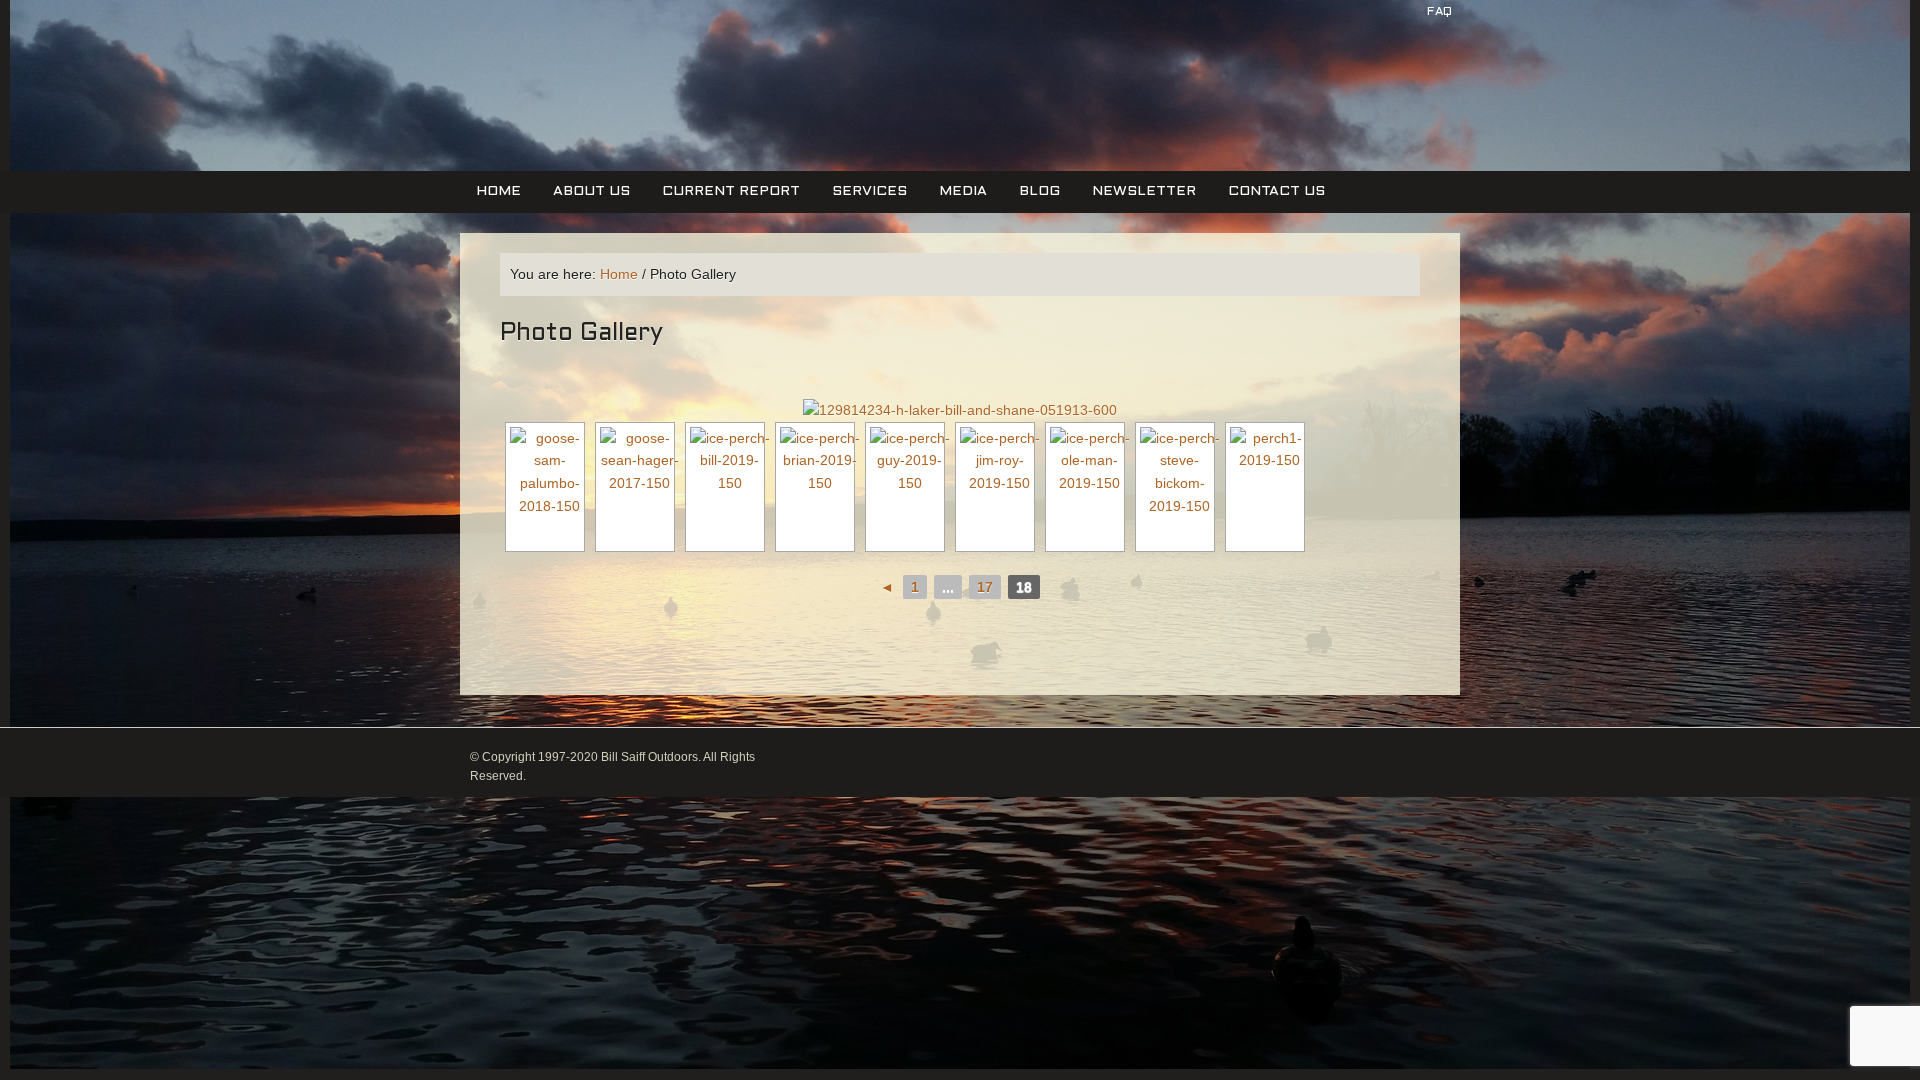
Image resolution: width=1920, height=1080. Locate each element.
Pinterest (1411, 58)
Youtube (1447, 58)
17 (985, 587)
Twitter (1375, 58)
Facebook (1339, 58)
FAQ (1439, 12)
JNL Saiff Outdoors (582, 98)
